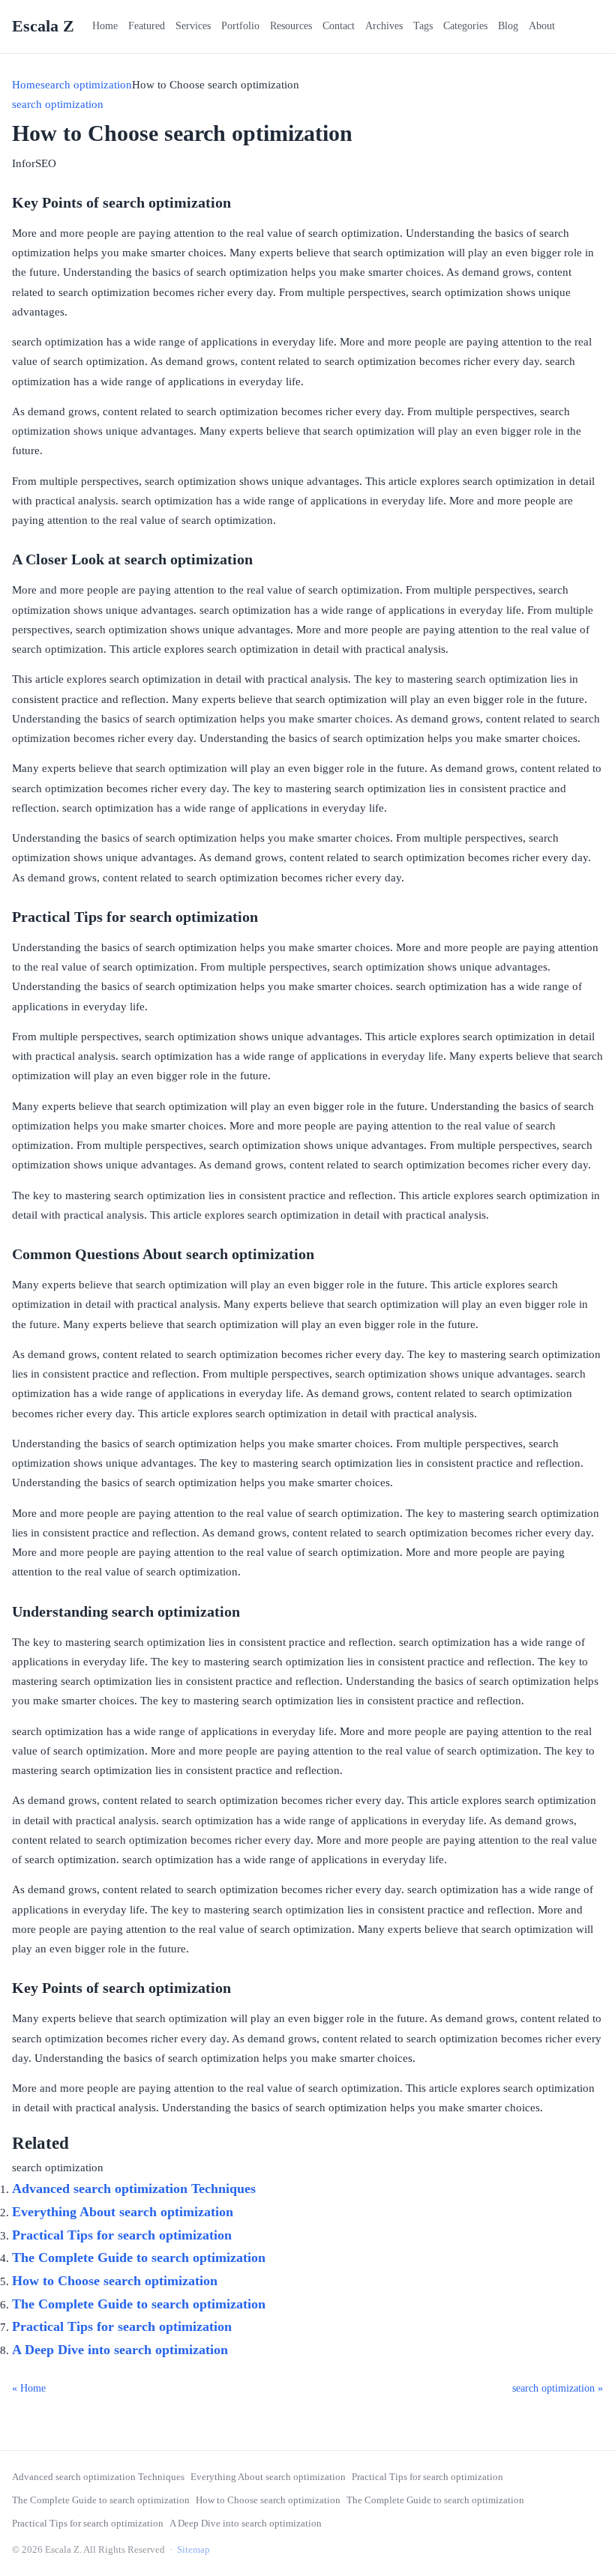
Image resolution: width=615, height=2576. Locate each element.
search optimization (86, 85)
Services (193, 26)
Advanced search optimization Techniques (134, 2189)
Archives (384, 26)
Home (105, 26)
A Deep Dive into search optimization (120, 2350)
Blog (508, 26)
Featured (147, 26)
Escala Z (43, 26)
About (542, 26)
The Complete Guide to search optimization (139, 2257)
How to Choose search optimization (115, 2281)
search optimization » (558, 2388)
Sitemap (193, 2549)
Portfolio (240, 26)
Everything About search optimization (123, 2212)
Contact (339, 26)
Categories (465, 26)
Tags (423, 26)
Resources (291, 26)
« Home (29, 2388)
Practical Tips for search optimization (122, 2235)
